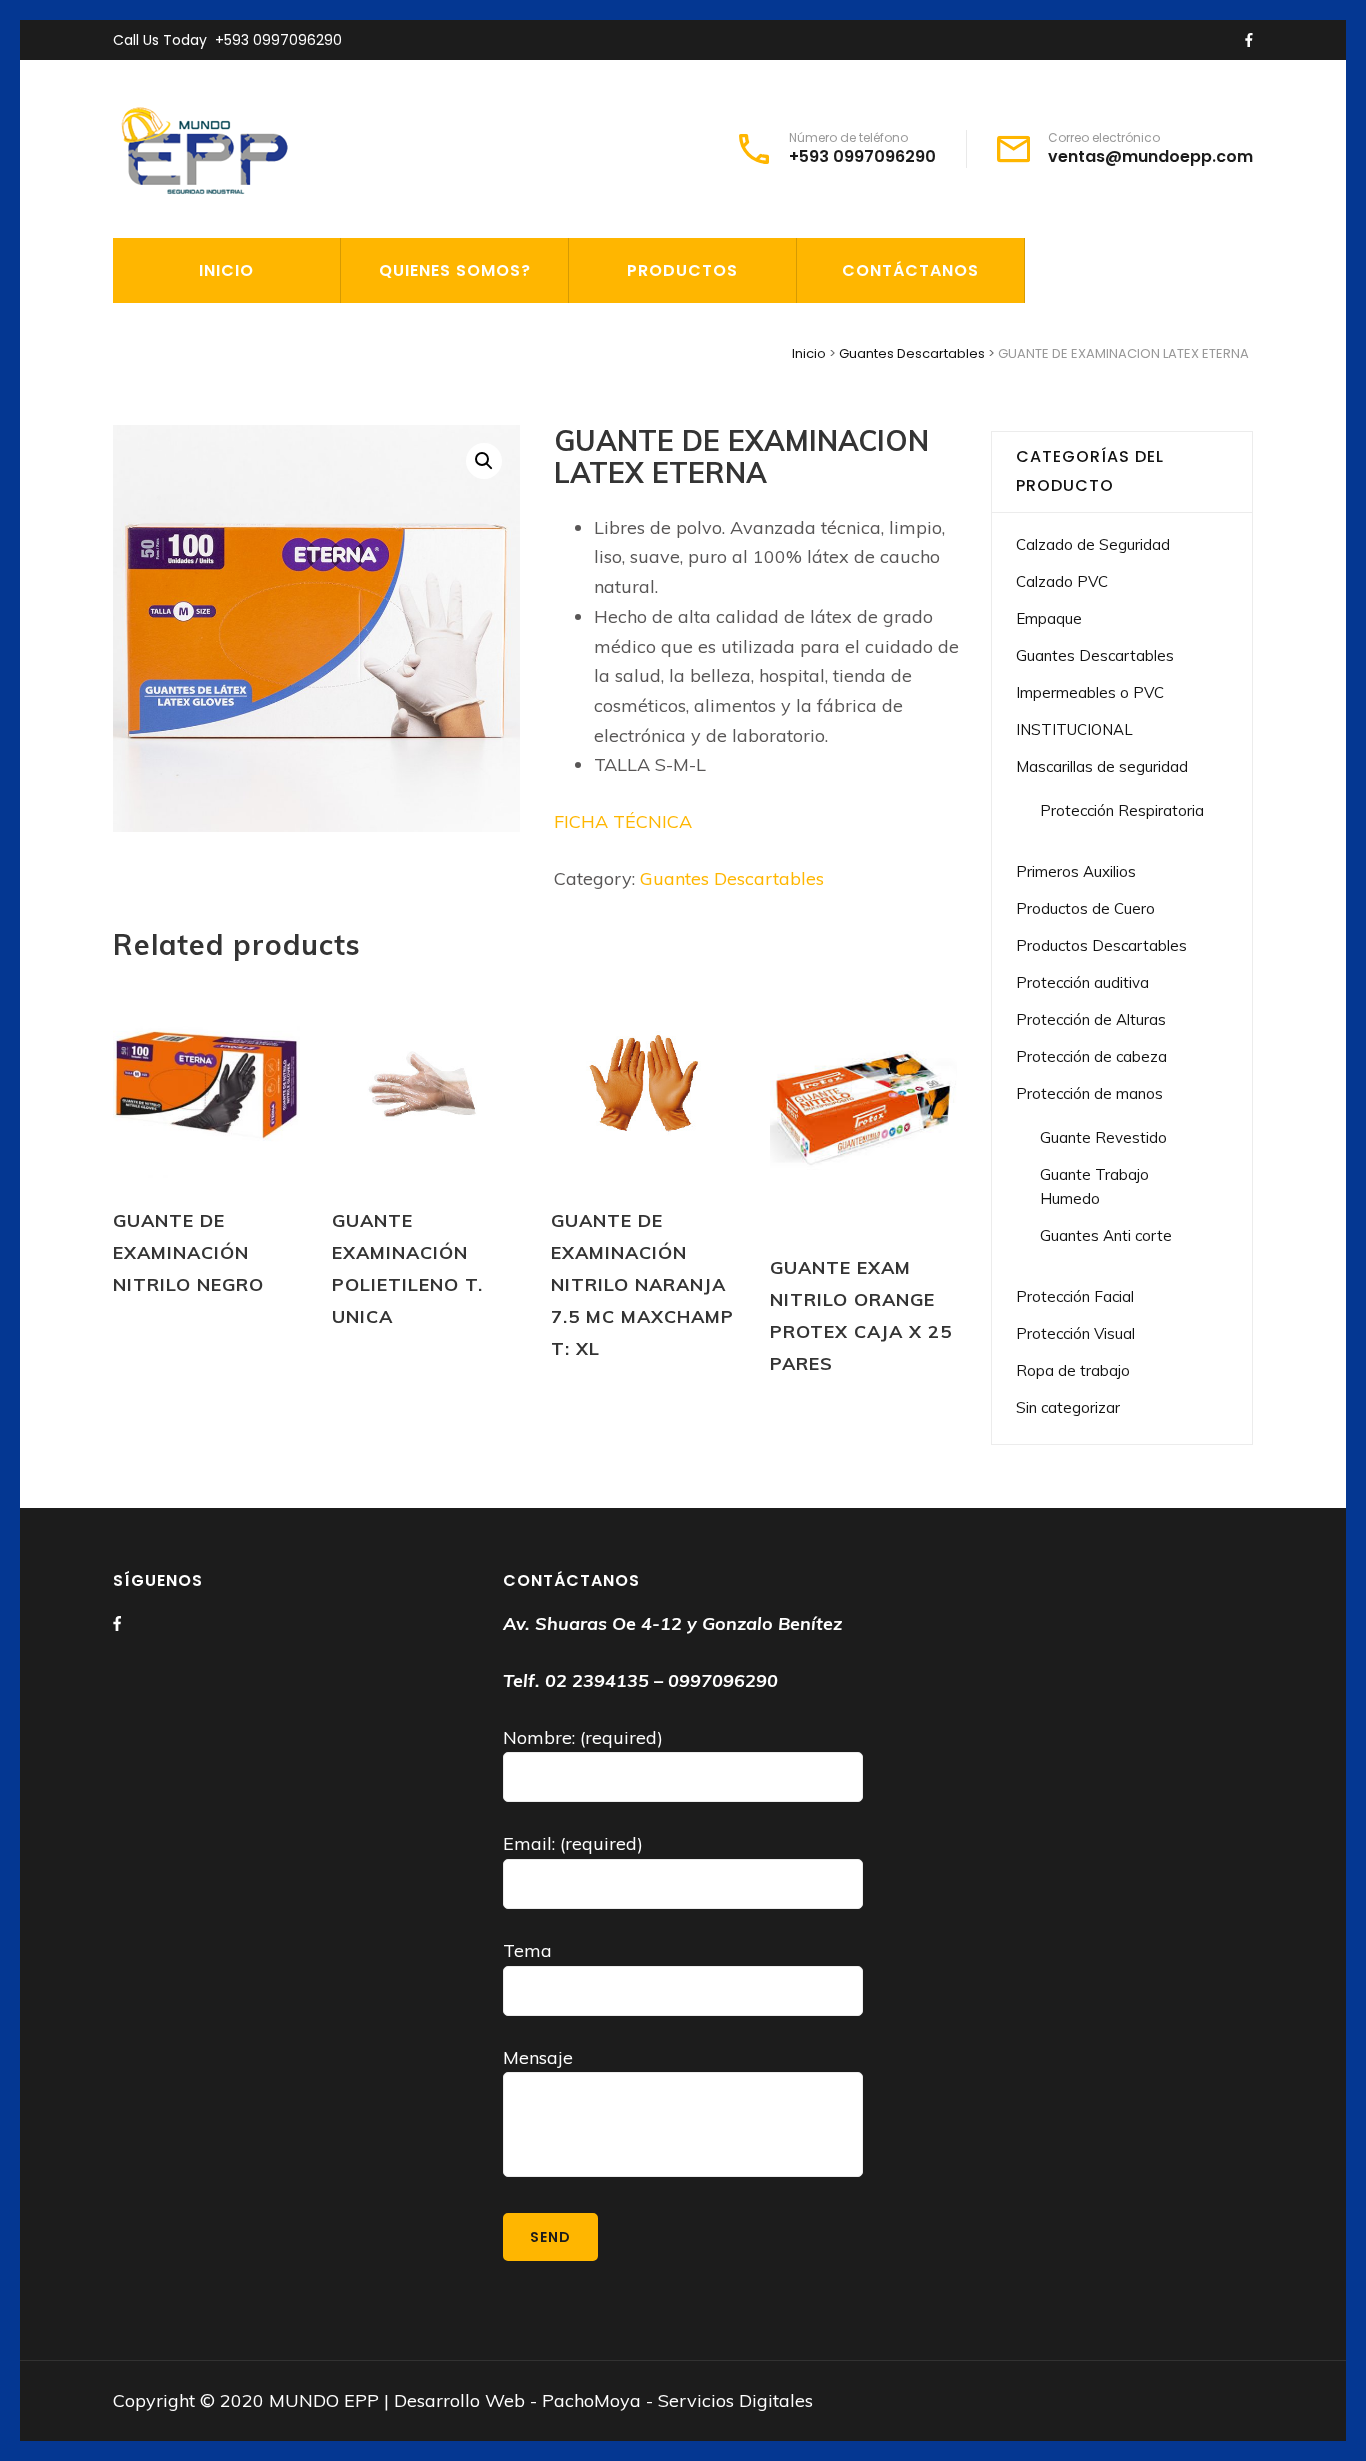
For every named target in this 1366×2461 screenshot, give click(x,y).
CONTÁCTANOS (910, 270)
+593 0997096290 (278, 40)
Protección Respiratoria (1122, 810)
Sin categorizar (1068, 1407)
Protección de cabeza (1091, 1056)
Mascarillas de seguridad (1102, 766)
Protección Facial (1075, 1296)
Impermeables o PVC (1090, 692)
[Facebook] (117, 1623)
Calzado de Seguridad (1093, 544)
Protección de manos (1089, 1093)
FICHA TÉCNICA (625, 821)
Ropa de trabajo (1073, 1370)
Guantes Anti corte (1106, 1235)
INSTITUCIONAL (1074, 729)
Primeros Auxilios (1076, 871)
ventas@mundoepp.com (1150, 157)
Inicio (809, 353)
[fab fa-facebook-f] (1249, 41)
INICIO (226, 270)
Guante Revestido (1103, 1137)
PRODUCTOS (682, 270)
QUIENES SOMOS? (455, 270)
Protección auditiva (1082, 982)
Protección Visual (1075, 1333)
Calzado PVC (1062, 581)
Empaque (1049, 618)
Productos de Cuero (1085, 908)
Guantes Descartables (912, 353)
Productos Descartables (1101, 945)
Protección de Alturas (1091, 1019)
